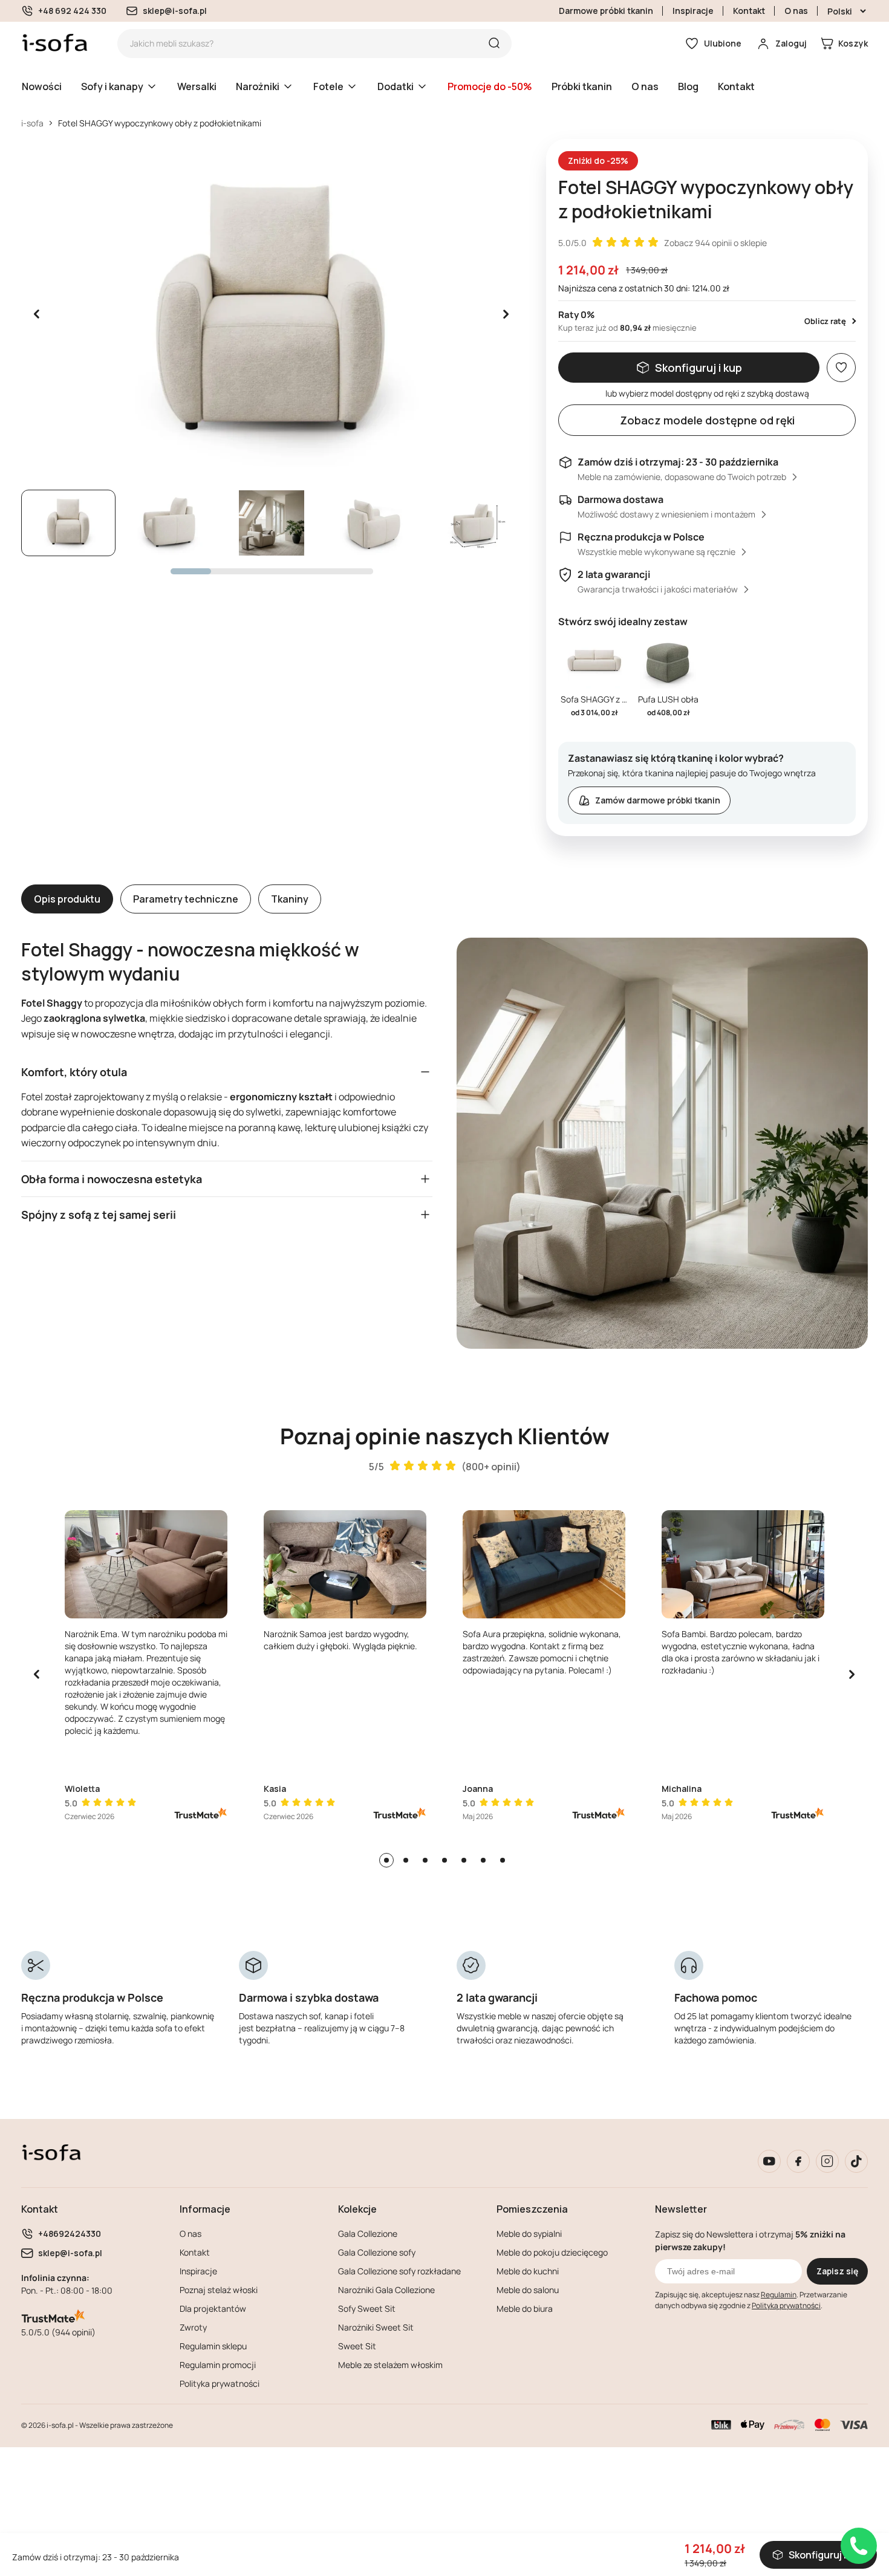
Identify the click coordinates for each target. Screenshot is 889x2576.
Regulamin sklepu (213, 2346)
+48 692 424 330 (72, 11)
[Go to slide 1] (386, 1860)
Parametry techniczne (186, 899)
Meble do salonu (528, 2290)
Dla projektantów (213, 2308)
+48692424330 (70, 2234)
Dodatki (396, 86)
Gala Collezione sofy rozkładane (399, 2271)
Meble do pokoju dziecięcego (552, 2252)
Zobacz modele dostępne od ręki (707, 420)
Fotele (328, 86)
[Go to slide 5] (464, 1860)
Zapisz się (837, 2271)
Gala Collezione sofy (377, 2252)
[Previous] (37, 1675)
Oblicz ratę (825, 321)
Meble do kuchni (528, 2271)
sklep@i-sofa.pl (175, 11)
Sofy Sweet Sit (367, 2308)
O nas (796, 11)
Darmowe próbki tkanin (606, 11)
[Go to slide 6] (483, 1860)
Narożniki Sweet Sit (376, 2327)
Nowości (42, 86)
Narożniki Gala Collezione (386, 2290)
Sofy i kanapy (112, 86)
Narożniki (258, 86)
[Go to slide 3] (425, 1860)
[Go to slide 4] (444, 1860)
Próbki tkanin (582, 86)
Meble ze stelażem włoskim (390, 2365)
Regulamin (779, 2295)
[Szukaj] (494, 44)
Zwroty (193, 2327)
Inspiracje (693, 11)
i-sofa (32, 123)
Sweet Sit (357, 2346)
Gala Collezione (368, 2234)
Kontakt (749, 11)
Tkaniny (290, 899)
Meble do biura (525, 2308)
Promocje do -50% (490, 86)
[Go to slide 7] (503, 1860)
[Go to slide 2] (406, 1860)
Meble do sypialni (529, 2234)
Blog (688, 86)
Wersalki (197, 86)
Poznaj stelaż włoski (219, 2290)
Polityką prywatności (786, 2305)
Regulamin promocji (218, 2365)
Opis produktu (67, 899)
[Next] (852, 1675)
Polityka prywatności (220, 2383)
